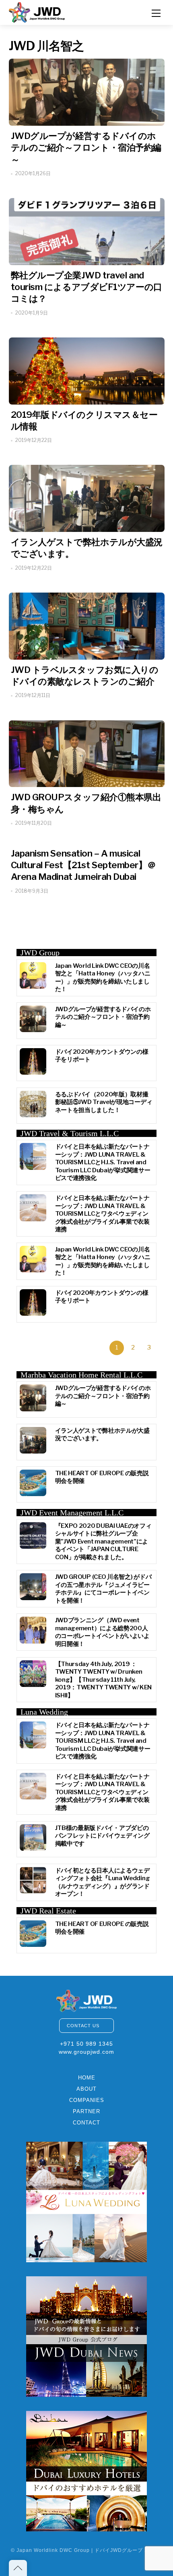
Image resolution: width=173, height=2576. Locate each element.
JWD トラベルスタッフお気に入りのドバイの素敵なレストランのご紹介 (85, 676)
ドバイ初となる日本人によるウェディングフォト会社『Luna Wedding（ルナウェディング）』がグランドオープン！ (103, 1882)
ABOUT (86, 2089)
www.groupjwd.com (86, 2052)
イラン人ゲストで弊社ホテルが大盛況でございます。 (102, 1435)
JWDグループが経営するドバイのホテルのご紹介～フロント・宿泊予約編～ (86, 147)
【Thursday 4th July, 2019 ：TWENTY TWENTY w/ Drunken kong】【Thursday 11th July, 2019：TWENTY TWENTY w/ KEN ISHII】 (104, 1680)
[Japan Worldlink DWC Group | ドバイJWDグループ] (37, 11)
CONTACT (86, 2123)
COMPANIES (87, 2100)
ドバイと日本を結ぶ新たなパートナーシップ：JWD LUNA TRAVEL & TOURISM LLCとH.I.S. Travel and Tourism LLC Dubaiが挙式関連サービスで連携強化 (103, 1162)
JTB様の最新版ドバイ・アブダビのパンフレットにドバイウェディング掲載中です (102, 1836)
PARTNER (86, 2111)
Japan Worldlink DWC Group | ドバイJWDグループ (80, 2550)
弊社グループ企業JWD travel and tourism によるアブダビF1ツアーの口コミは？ (86, 287)
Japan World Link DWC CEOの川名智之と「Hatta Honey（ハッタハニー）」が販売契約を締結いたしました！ (103, 978)
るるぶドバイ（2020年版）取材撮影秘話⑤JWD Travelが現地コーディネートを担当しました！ (104, 1102)
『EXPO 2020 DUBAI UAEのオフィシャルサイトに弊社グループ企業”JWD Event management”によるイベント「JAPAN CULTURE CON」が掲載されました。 (103, 1542)
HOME (87, 2078)
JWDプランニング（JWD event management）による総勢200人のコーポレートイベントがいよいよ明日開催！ (102, 1632)
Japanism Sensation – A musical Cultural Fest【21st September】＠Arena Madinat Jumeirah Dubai (83, 865)
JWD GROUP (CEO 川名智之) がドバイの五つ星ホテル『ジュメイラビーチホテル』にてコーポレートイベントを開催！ (103, 1589)
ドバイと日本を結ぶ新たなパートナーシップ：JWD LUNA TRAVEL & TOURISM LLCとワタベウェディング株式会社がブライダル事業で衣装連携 (102, 1214)
